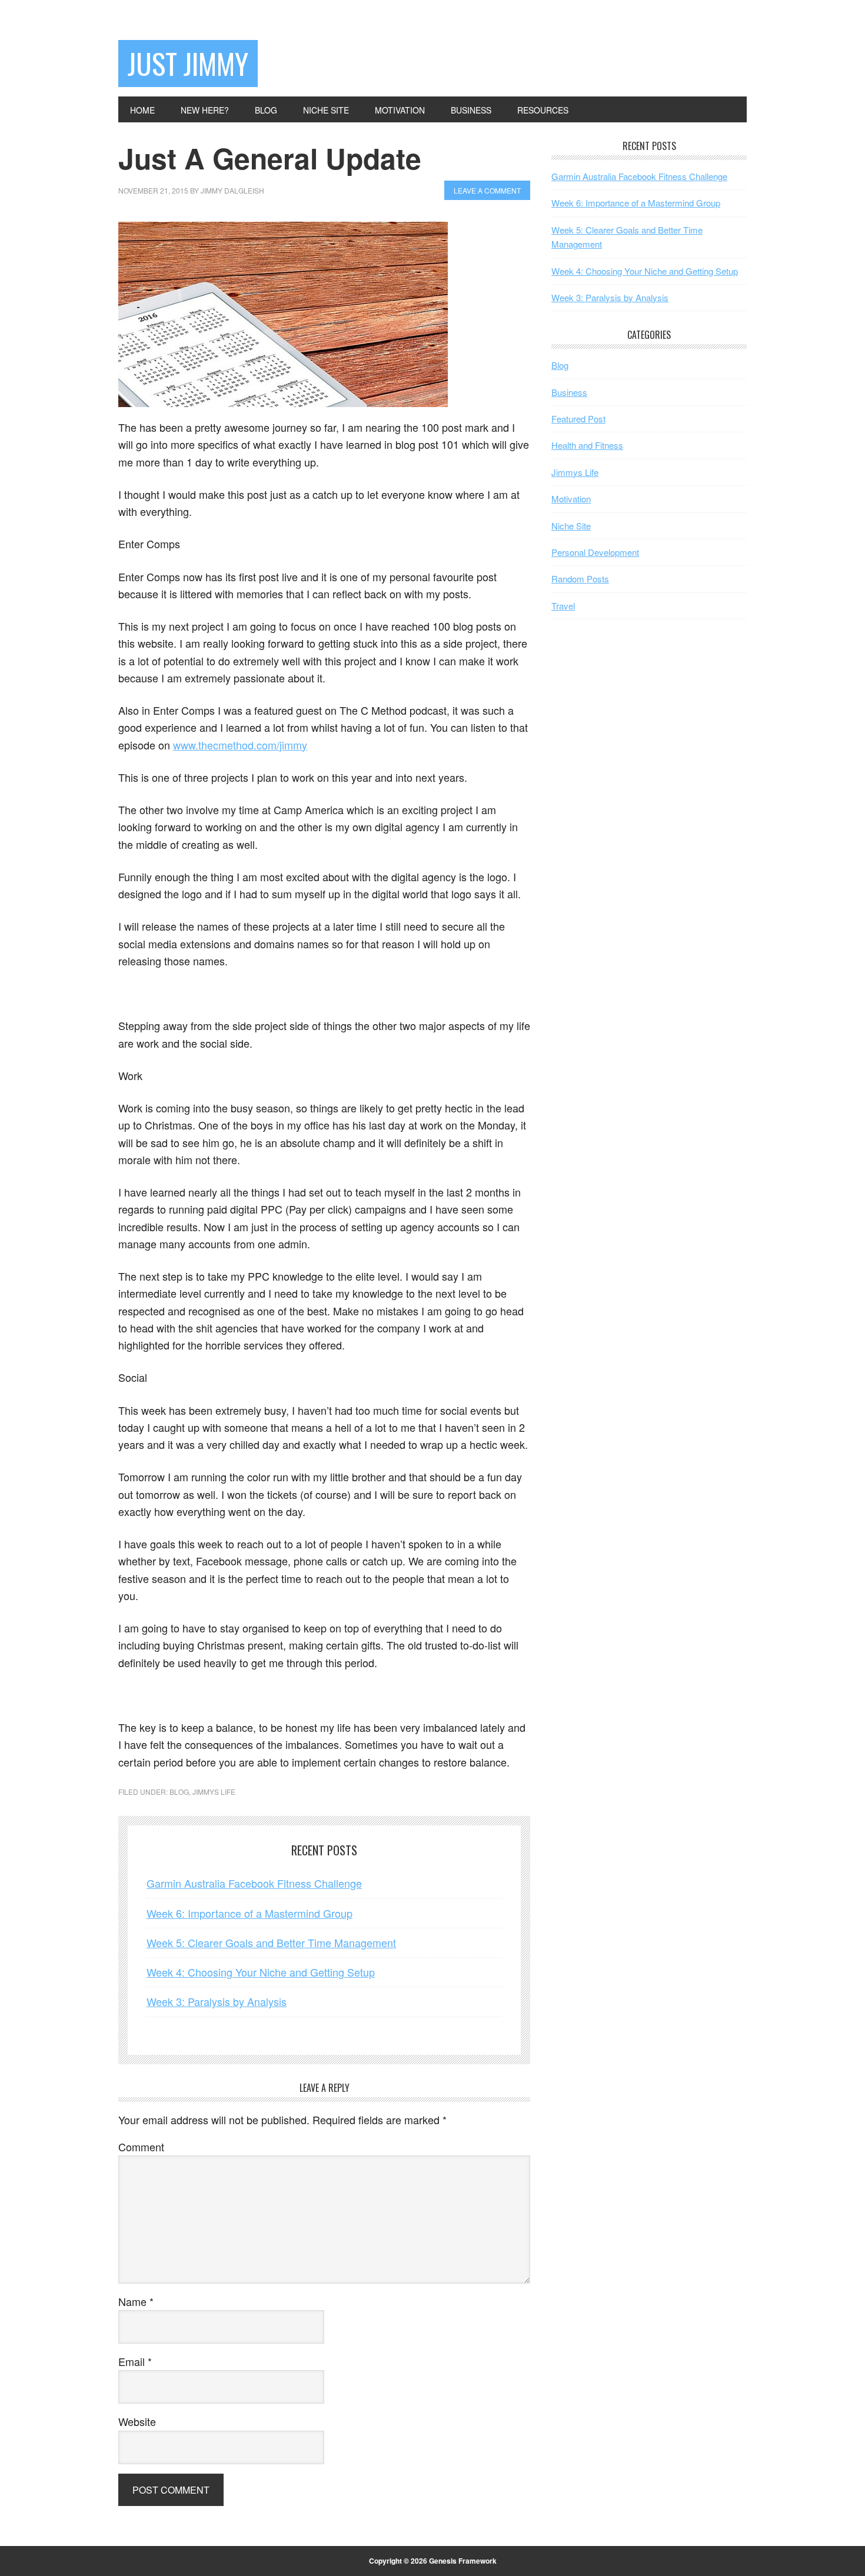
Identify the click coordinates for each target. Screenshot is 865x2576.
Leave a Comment (487, 190)
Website (137, 2421)
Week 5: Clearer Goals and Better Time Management (271, 1942)
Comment (141, 2147)
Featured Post (578, 419)
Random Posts (580, 579)
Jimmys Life (214, 1792)
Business (569, 392)
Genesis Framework (463, 2561)
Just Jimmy (188, 63)
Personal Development (595, 552)
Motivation (571, 499)
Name (136, 2301)
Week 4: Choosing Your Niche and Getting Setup (261, 1972)
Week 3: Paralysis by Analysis (217, 2001)
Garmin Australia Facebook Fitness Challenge (254, 1883)
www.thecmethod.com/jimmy (240, 745)
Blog (179, 1792)
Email (135, 2361)
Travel (563, 606)
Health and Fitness (587, 445)
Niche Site (571, 526)
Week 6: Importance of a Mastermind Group (249, 1913)
